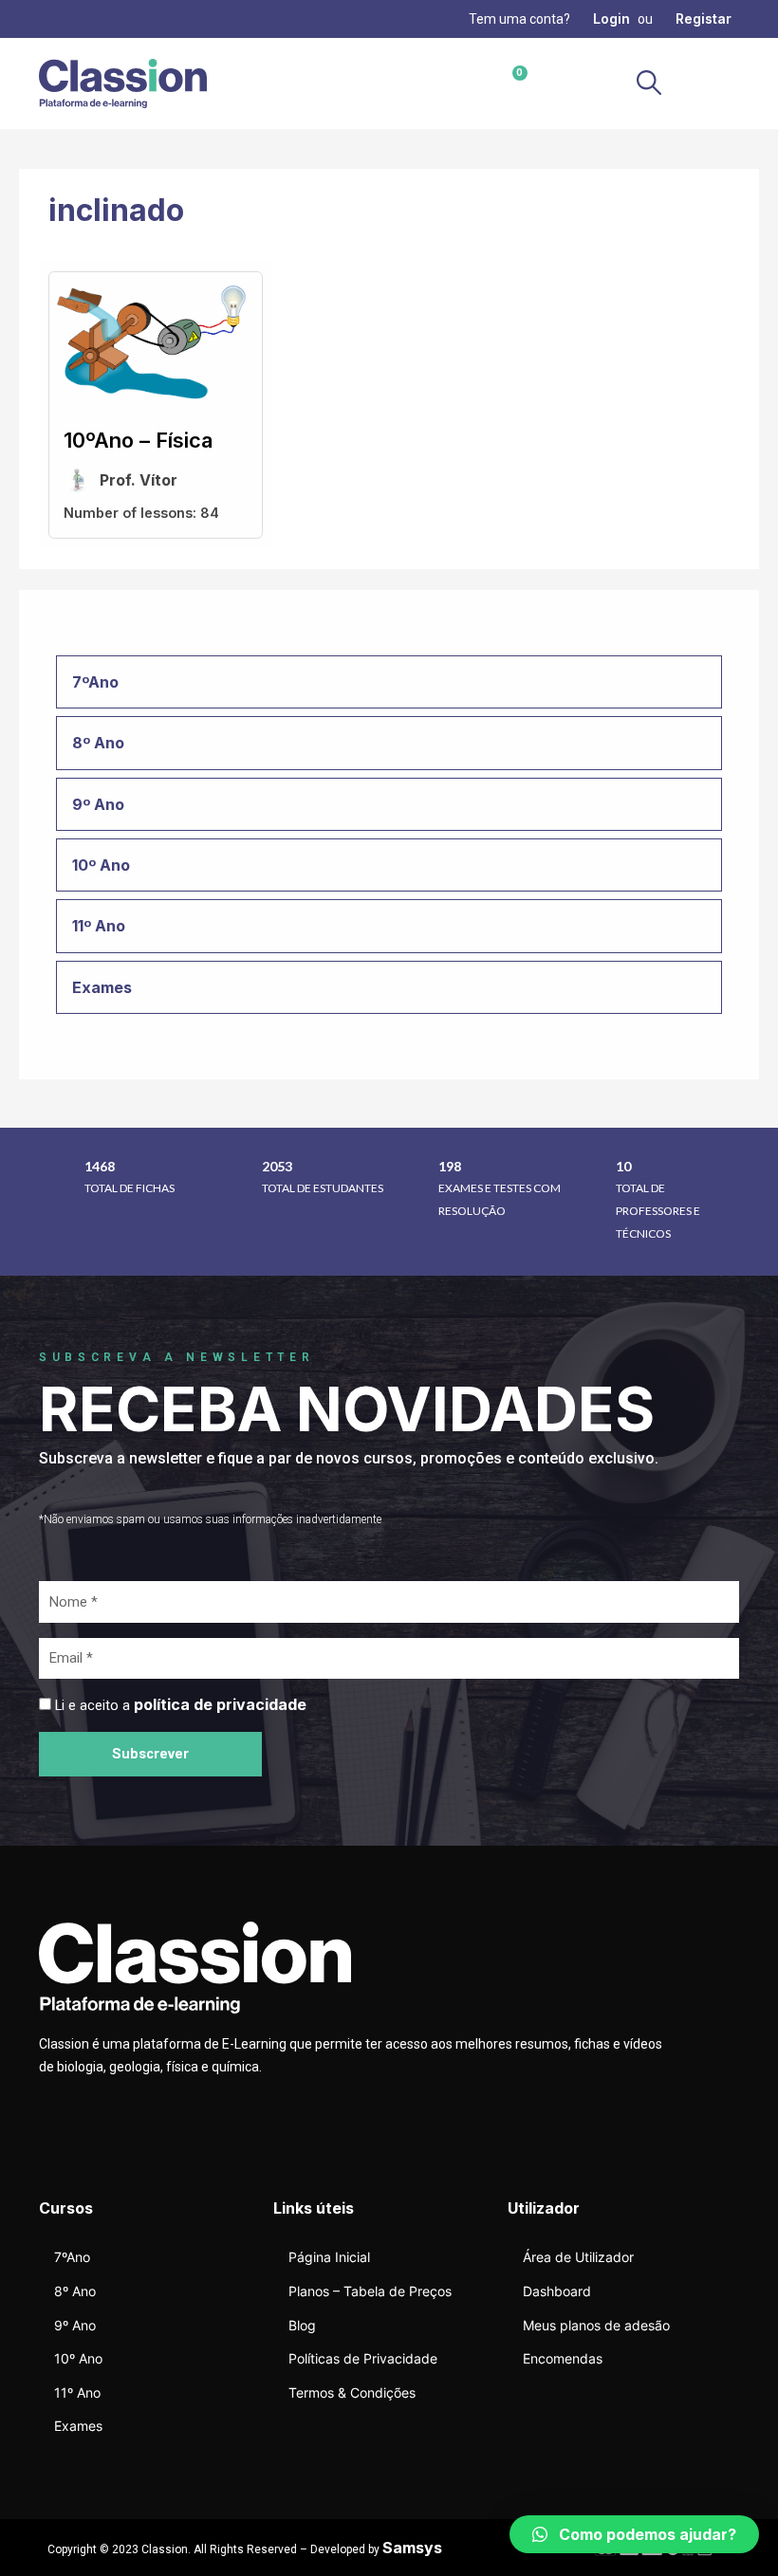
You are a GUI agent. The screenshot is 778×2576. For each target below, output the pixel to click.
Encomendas (563, 2358)
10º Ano (78, 2358)
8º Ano (75, 2291)
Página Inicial (329, 2257)
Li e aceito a (181, 1705)
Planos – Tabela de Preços (370, 2291)
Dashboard (557, 2291)
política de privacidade (220, 1704)
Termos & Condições (352, 2392)
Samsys (412, 2548)
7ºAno (72, 2257)
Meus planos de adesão (596, 2325)
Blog (302, 2325)
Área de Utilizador (578, 2257)
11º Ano (77, 2392)
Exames (78, 2426)
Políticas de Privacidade (363, 2358)
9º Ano (75, 2325)
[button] (722, 84)
